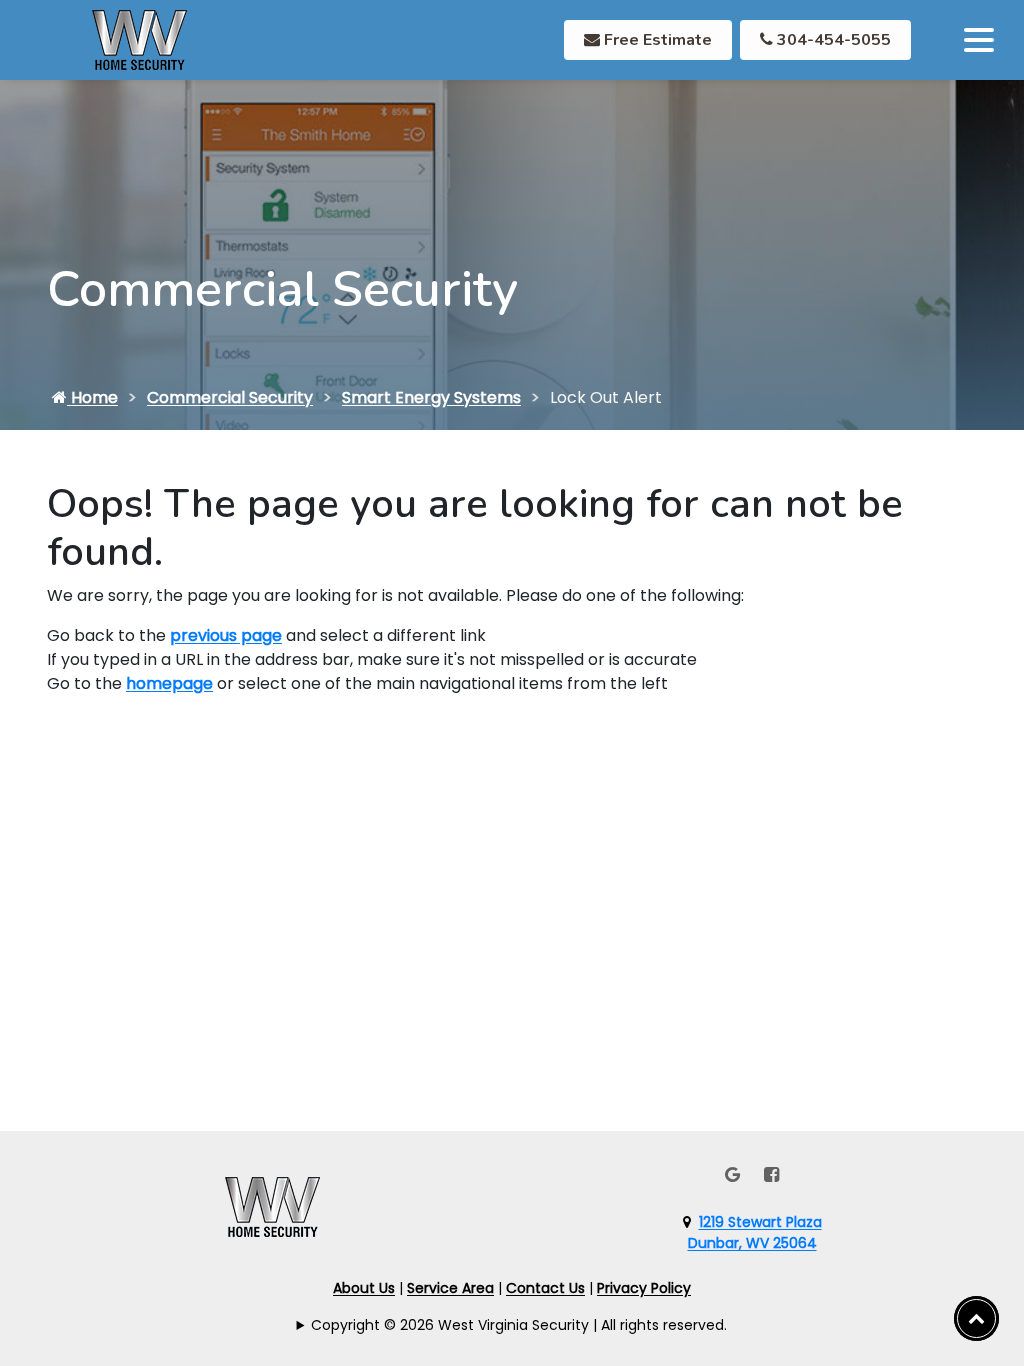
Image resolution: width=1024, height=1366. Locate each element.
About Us (364, 1288)
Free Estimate (656, 40)
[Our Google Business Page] (732, 1174)
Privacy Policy (644, 1288)
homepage (169, 683)
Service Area (450, 1288)
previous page (226, 635)
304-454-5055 (832, 40)
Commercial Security (230, 397)
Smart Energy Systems (431, 397)
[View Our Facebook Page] (771, 1174)
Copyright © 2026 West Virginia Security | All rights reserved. (519, 1325)
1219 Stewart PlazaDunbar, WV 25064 (755, 1232)
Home (92, 397)
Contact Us (545, 1288)
